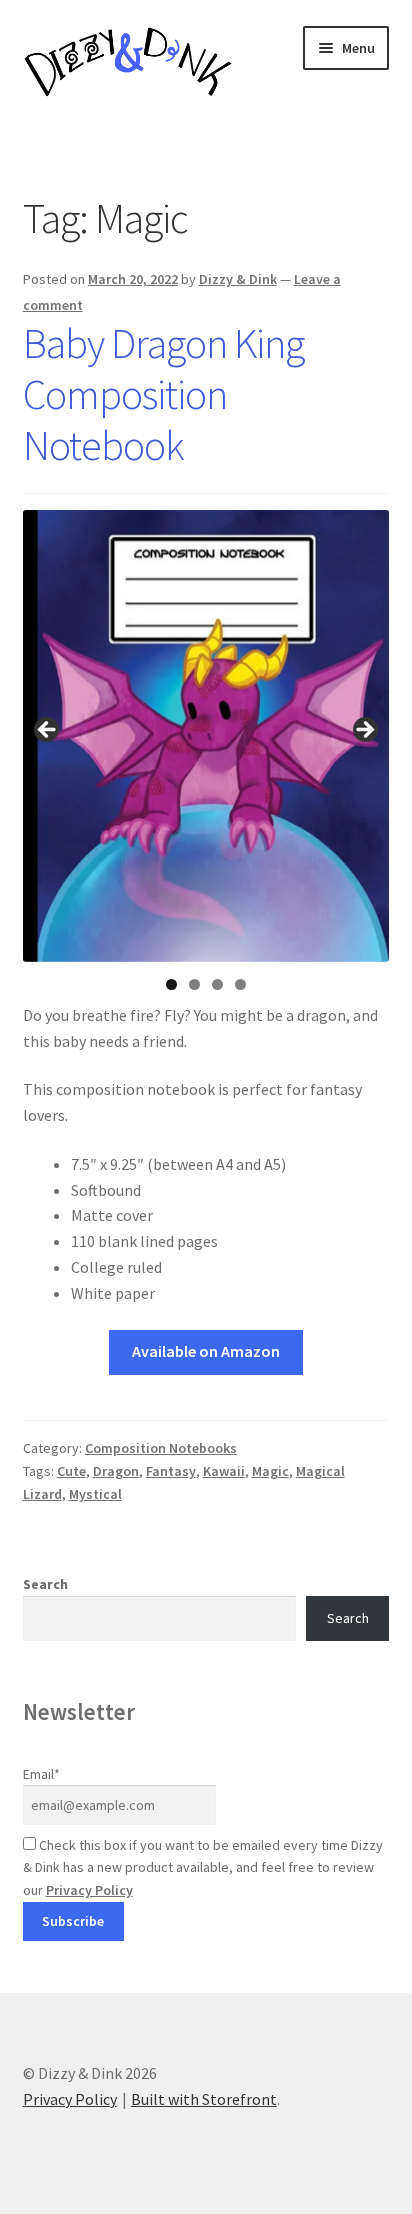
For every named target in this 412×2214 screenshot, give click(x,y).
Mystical (95, 1494)
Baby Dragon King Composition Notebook (163, 394)
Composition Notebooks (161, 1448)
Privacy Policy (89, 1890)
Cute (71, 1471)
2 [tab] (194, 984)
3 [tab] (217, 984)
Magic (270, 1471)
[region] (206, 736)
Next (364, 731)
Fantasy (171, 1471)
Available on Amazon (206, 1351)
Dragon (116, 1471)
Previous (48, 731)
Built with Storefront (204, 2099)
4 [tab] (240, 984)
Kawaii (224, 1471)
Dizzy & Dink (238, 279)
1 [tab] (171, 984)
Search (45, 1584)
